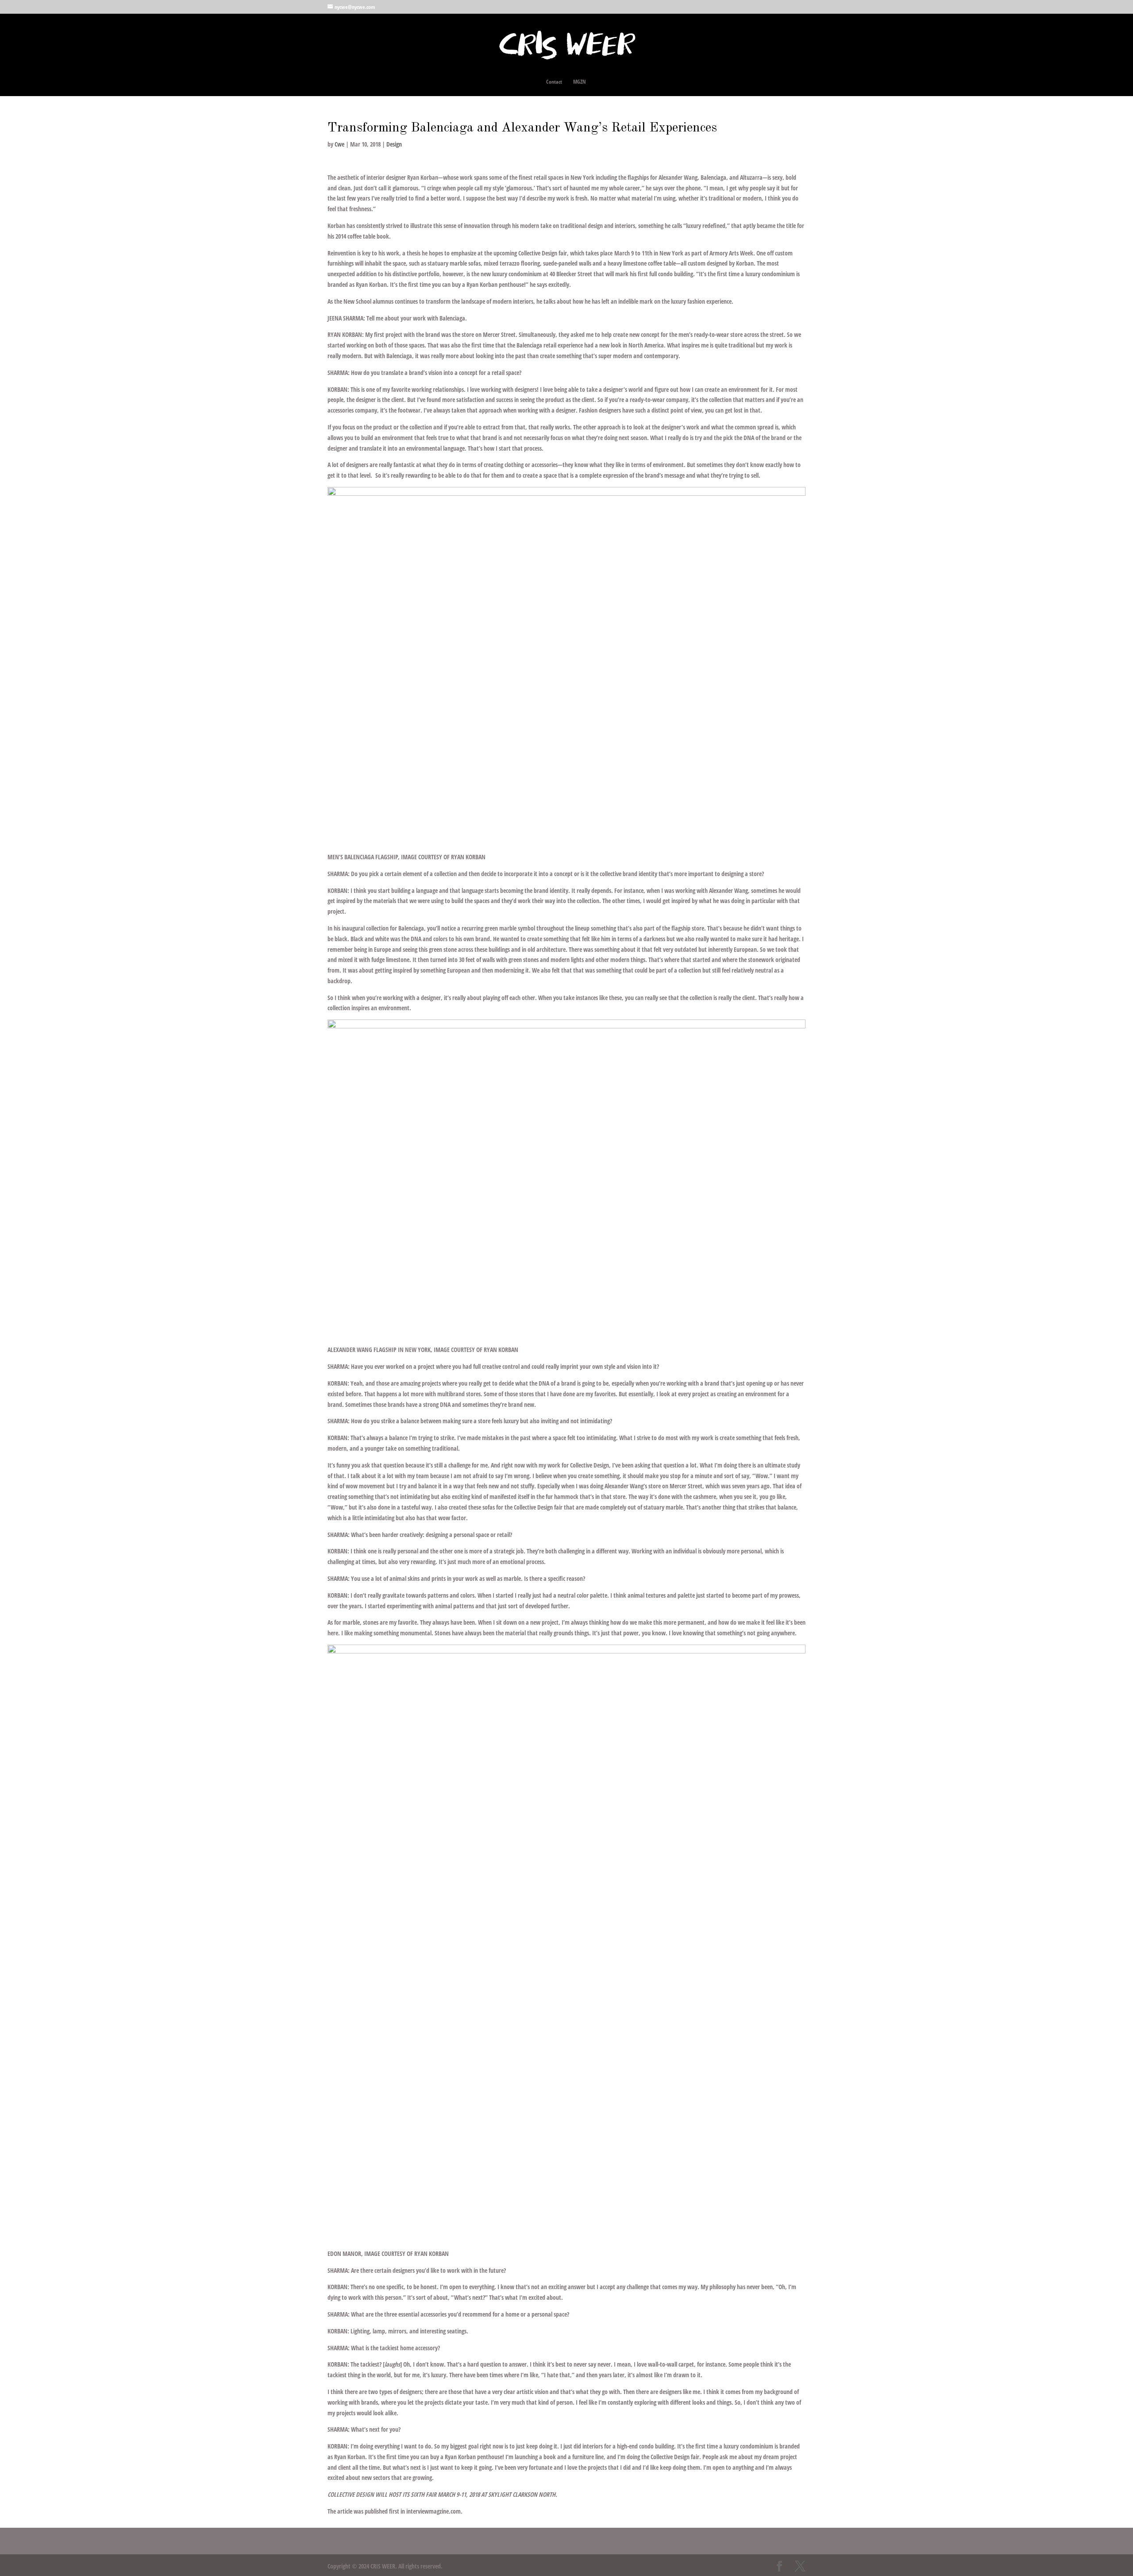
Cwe (339, 144)
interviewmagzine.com (434, 2511)
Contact (554, 82)
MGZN (580, 82)
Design (394, 144)
